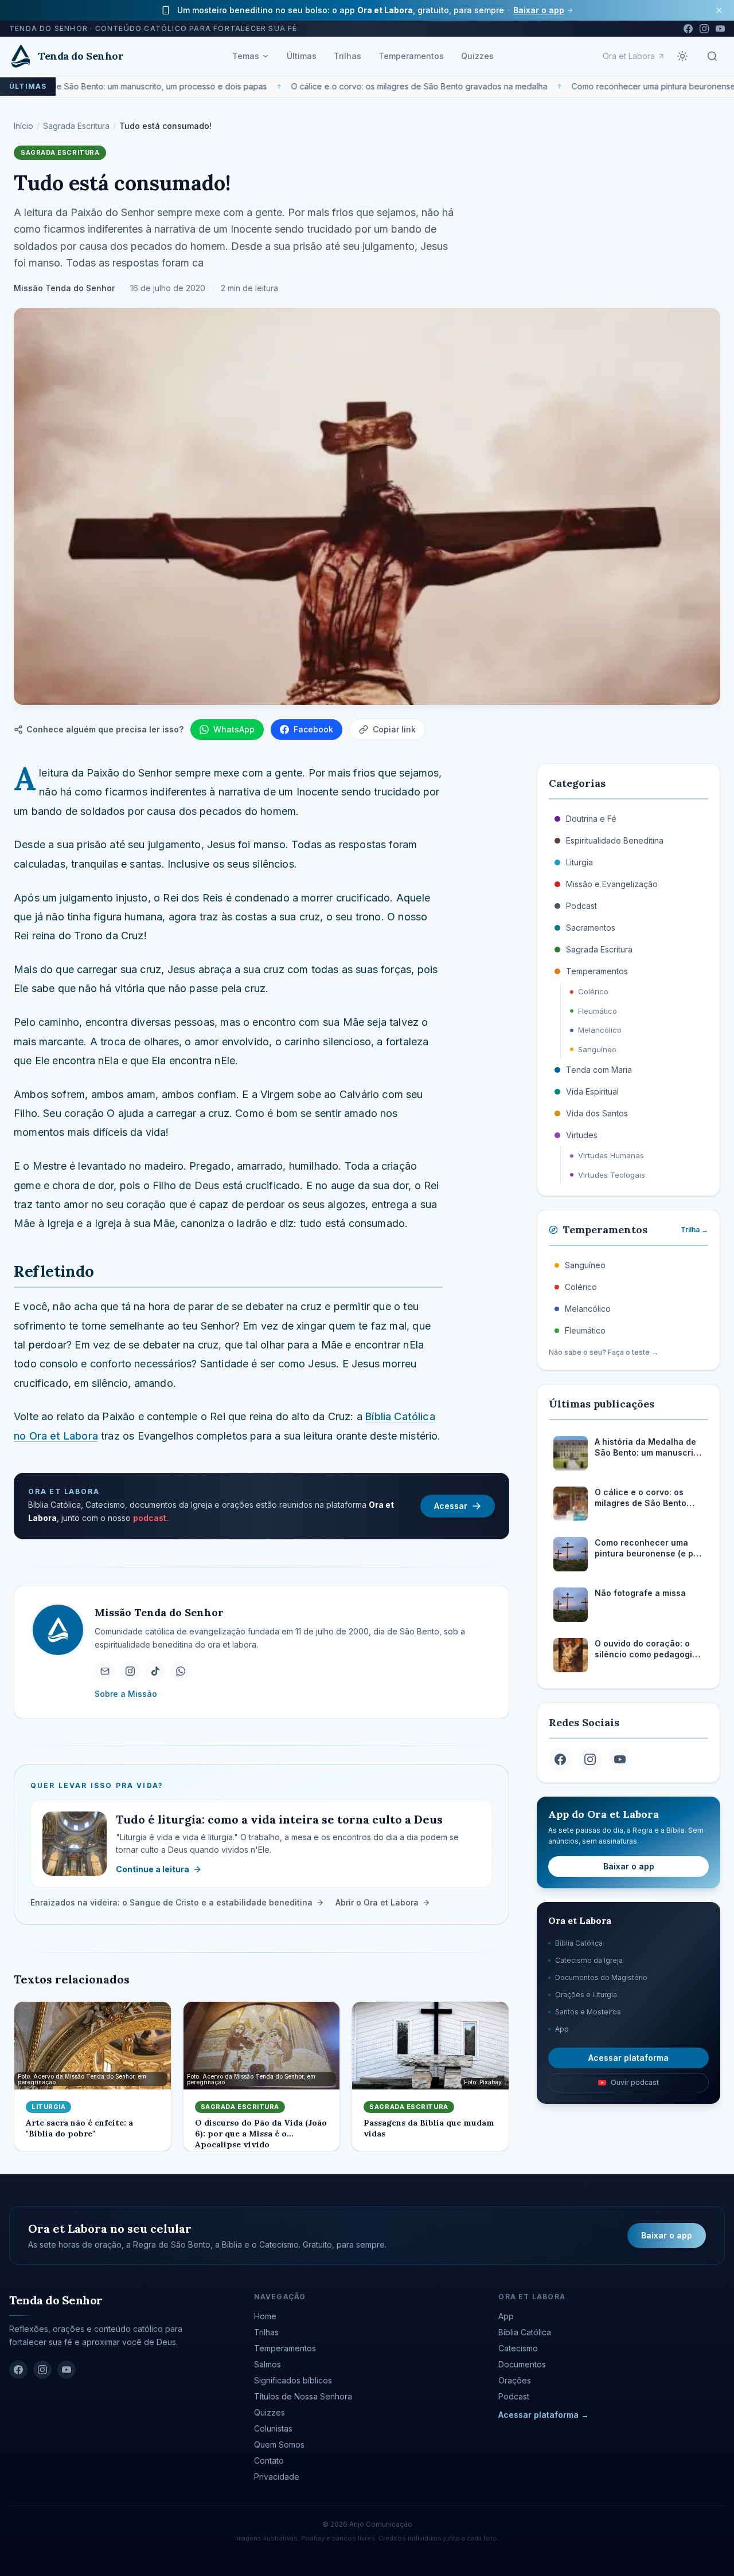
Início (24, 126)
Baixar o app (539, 10)
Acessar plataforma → (544, 2415)
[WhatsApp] (181, 1671)
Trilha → (694, 1230)
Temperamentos (411, 56)
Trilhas (348, 56)
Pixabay (313, 2538)
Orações (515, 2380)
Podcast (514, 2396)
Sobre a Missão (126, 1693)
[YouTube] (720, 29)
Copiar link (394, 729)
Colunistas (273, 2428)
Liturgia (48, 2107)
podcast (150, 1518)
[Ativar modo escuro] (682, 56)
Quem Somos (279, 2444)
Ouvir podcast (635, 2082)
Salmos (268, 2364)
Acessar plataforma (628, 2058)
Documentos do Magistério (601, 1977)
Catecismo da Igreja (589, 1960)
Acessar (451, 1506)
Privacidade (277, 2477)
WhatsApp (234, 729)
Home (265, 2316)
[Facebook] (688, 29)
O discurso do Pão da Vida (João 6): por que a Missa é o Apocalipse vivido (261, 2134)
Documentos (522, 2364)
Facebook (313, 729)
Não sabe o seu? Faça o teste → (604, 1352)
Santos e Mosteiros (588, 2012)
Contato (269, 2461)
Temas (246, 56)
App (562, 2029)
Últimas (302, 56)
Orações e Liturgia (586, 1995)
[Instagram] (704, 29)
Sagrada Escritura (76, 126)
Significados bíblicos (293, 2380)
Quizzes (477, 56)
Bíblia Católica (579, 1943)
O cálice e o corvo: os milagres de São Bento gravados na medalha (405, 86)
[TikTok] (155, 1671)
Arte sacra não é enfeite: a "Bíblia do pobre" (79, 2128)
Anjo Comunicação (381, 2524)
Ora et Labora (629, 56)
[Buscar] (712, 56)
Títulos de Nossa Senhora (303, 2396)
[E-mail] (105, 1671)
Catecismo (518, 2348)
